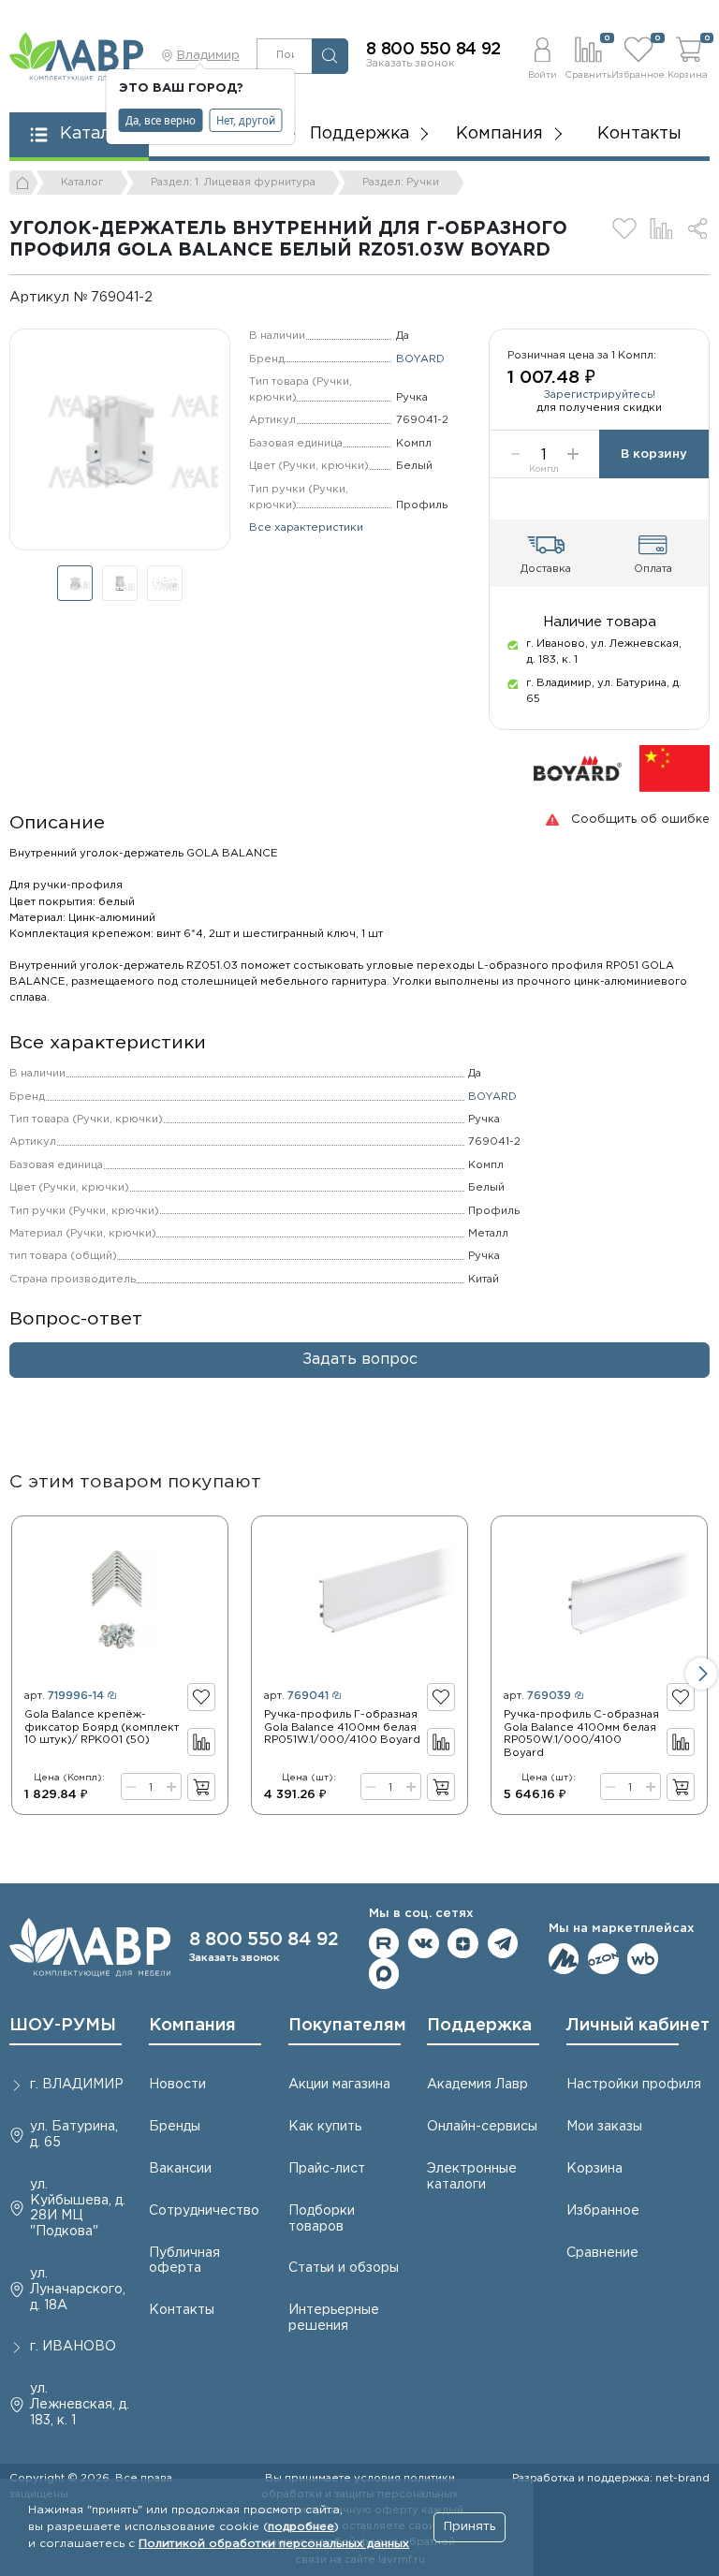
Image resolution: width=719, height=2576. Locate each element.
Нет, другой (246, 120)
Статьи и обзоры (344, 2268)
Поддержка (479, 2026)
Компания (192, 2026)
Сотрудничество (204, 2211)
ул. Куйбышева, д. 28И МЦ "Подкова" (78, 2208)
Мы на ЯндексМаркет (564, 1959)
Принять (470, 2527)
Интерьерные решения (334, 2318)
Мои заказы (604, 2127)
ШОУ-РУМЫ (63, 2026)
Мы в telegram (503, 1944)
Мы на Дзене (463, 1944)
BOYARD (420, 359)
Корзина (594, 2169)
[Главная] (24, 183)
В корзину (654, 454)
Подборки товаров (322, 2219)
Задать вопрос (360, 1360)
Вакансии (180, 2169)
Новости (177, 2085)
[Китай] (675, 769)
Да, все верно (161, 120)
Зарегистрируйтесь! (600, 395)
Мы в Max (384, 1974)
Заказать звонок (411, 64)
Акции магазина (339, 2085)
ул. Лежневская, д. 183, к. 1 (80, 2405)
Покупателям (347, 2026)
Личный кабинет (638, 2026)
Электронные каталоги (472, 2177)
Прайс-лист (327, 2169)
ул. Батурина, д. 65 (74, 2135)
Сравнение (602, 2253)
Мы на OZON (603, 1959)
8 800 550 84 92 (433, 50)
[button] (543, 56)
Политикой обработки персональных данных (274, 2544)
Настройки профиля (634, 2085)
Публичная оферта (184, 2261)
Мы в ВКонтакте (424, 1944)
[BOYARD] (578, 769)
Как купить (325, 2127)
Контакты (639, 134)
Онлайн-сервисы (482, 2127)
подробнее (301, 2527)
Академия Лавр (477, 2085)
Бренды (175, 2127)
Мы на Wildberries (643, 1959)
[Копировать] (166, 297)
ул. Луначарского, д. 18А (78, 2290)
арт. (64, 1696)
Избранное (603, 2211)
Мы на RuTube (384, 1944)
